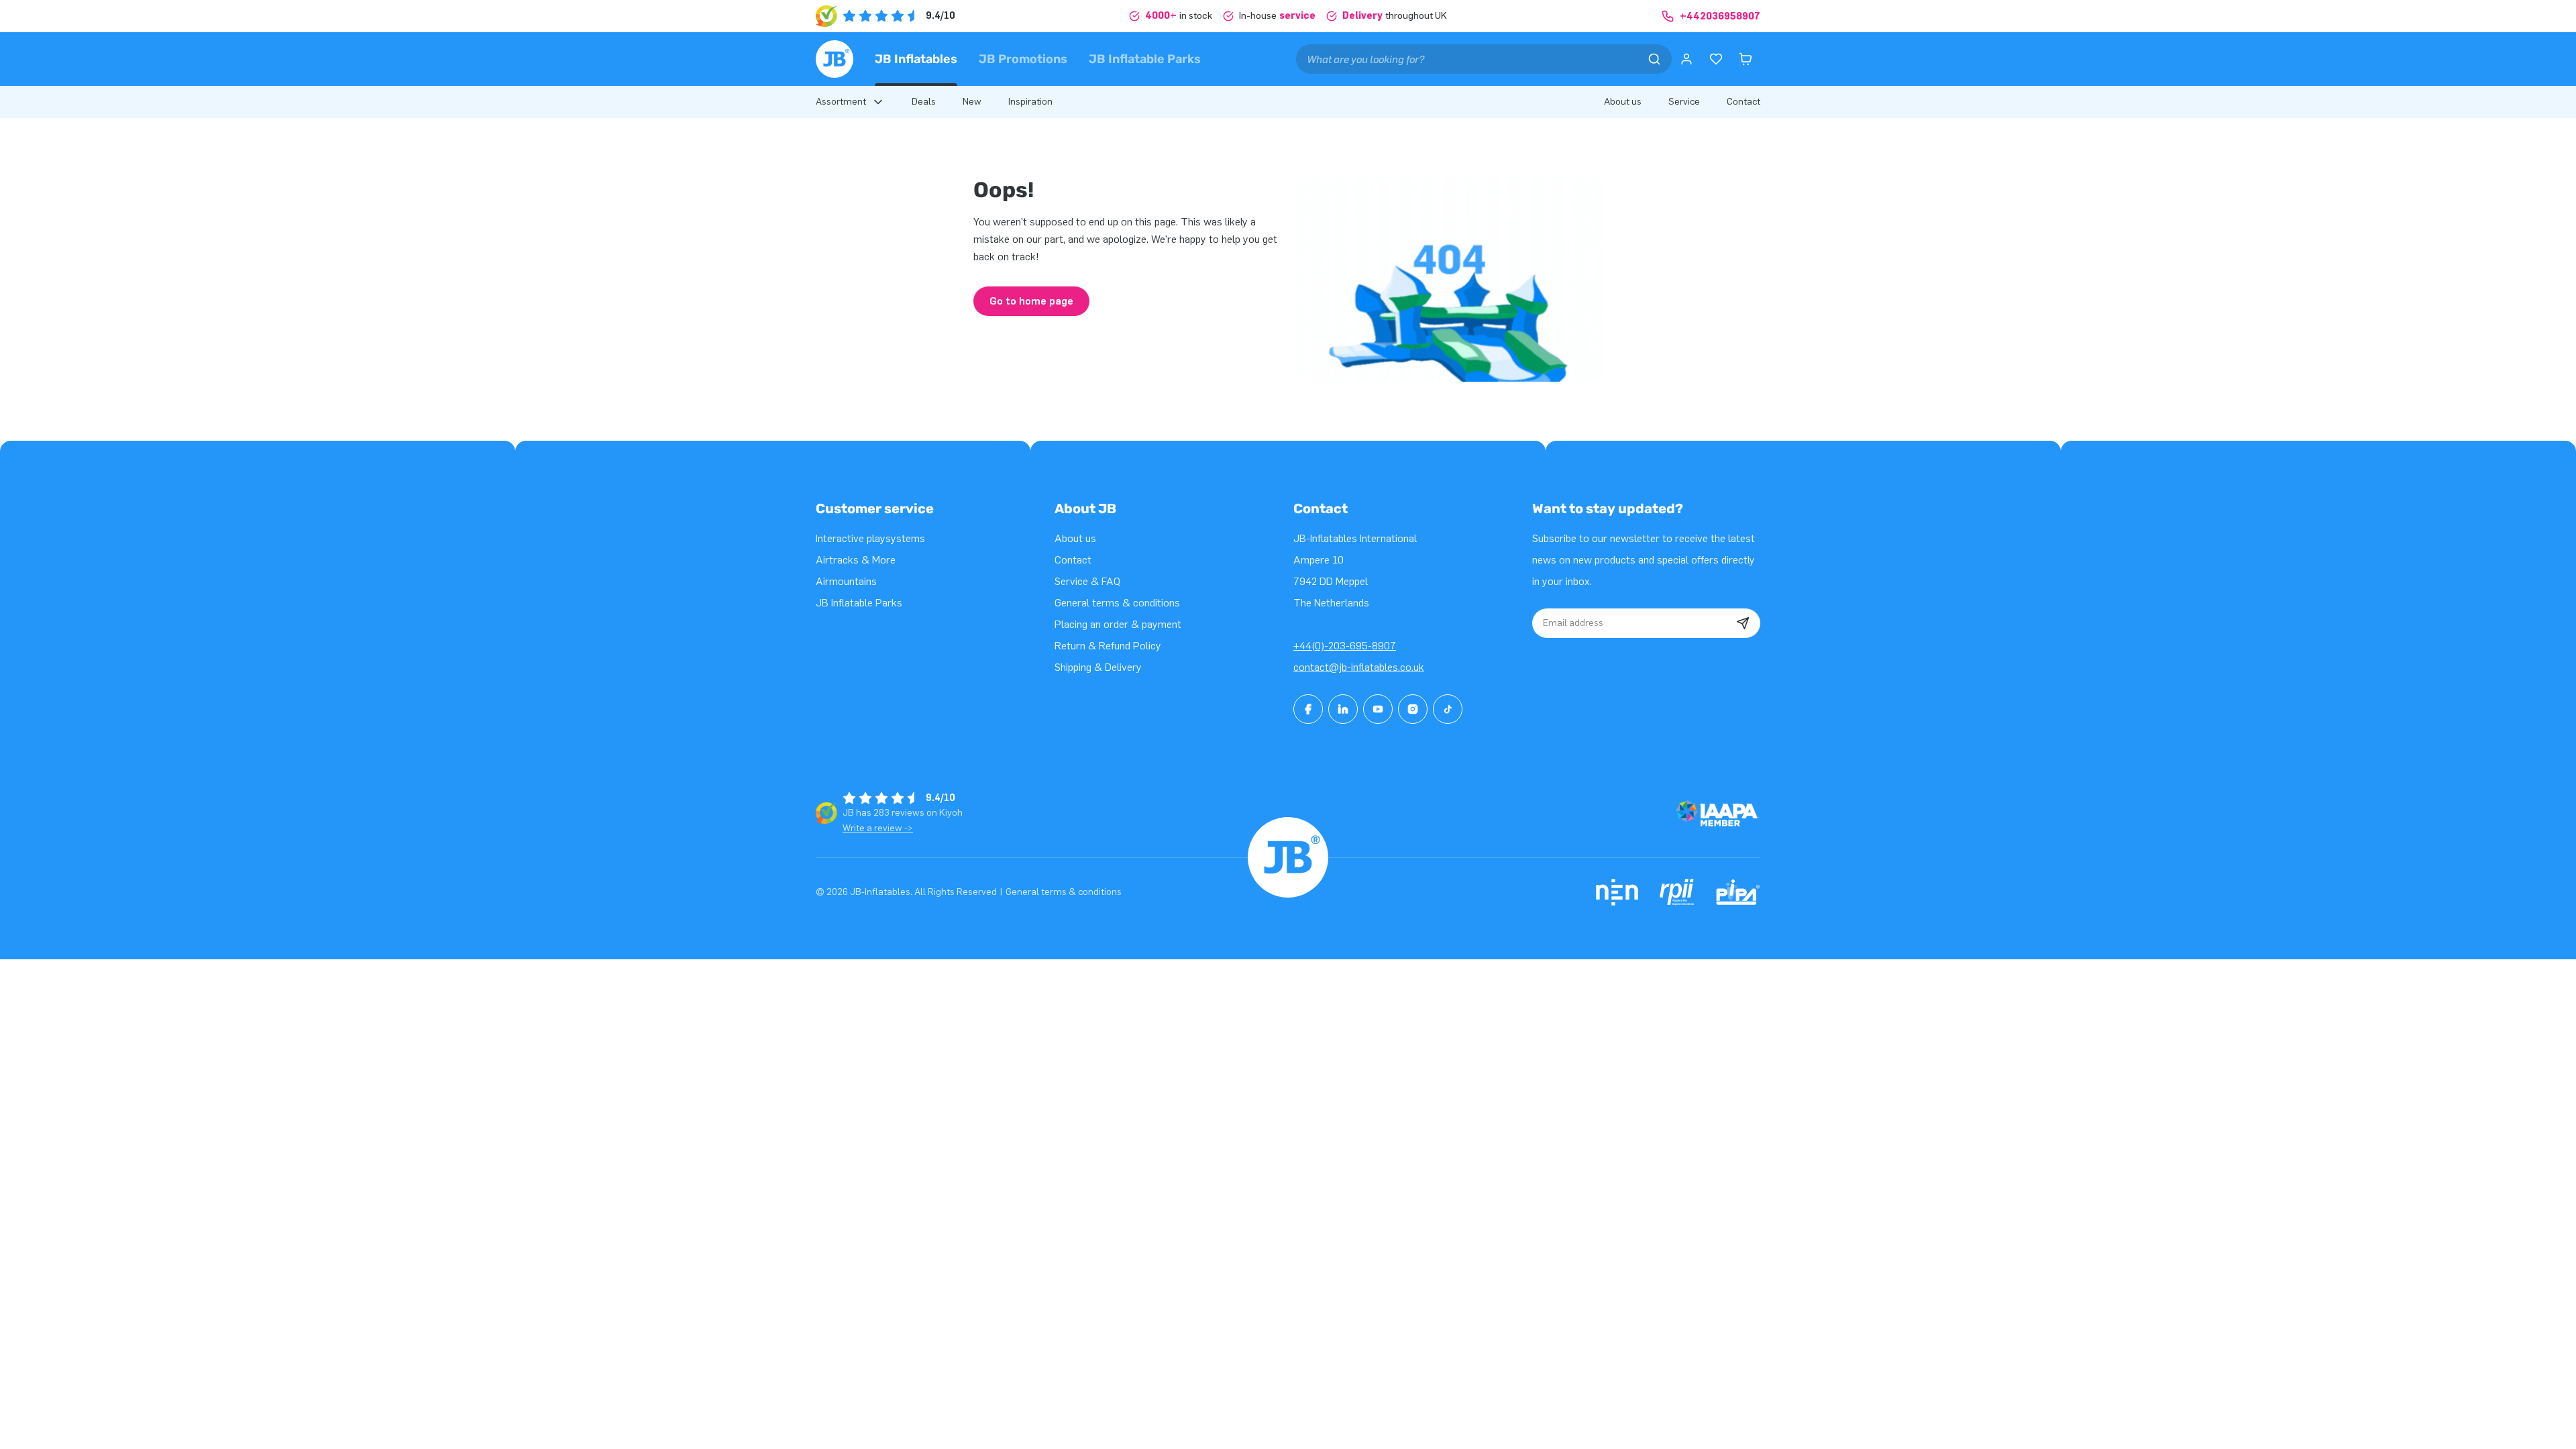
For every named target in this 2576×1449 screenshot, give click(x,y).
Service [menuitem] (1684, 102)
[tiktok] (1448, 709)
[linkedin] (1343, 709)
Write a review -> (878, 828)
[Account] (1686, 59)
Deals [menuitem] (924, 102)
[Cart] (1746, 59)
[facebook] (1308, 709)
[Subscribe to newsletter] (1743, 623)
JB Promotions (1023, 59)
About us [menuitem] (1623, 102)
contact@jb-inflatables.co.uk (1359, 667)
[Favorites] (1716, 59)
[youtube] (1378, 709)
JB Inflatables (916, 59)
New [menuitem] (972, 102)
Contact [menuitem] (1743, 102)
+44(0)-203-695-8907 (1345, 646)
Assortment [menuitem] (841, 102)
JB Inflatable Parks (1145, 59)
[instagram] (1413, 709)
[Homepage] (835, 59)
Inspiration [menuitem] (1030, 102)
